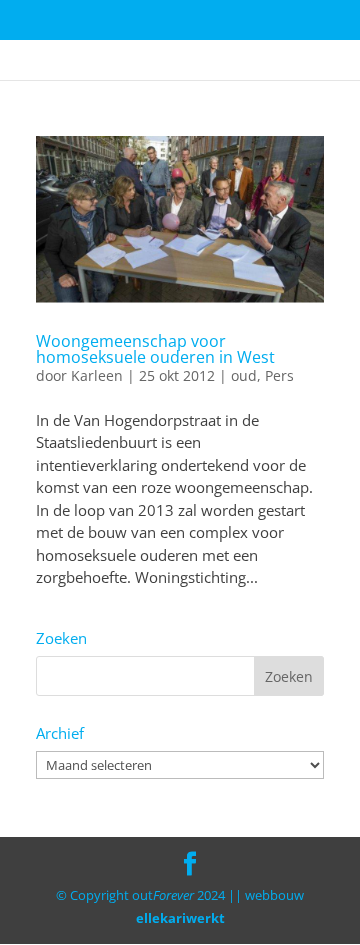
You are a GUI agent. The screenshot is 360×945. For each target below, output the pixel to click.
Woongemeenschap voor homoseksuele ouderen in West (155, 349)
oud (244, 375)
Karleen (97, 375)
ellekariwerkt (180, 918)
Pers (279, 375)
